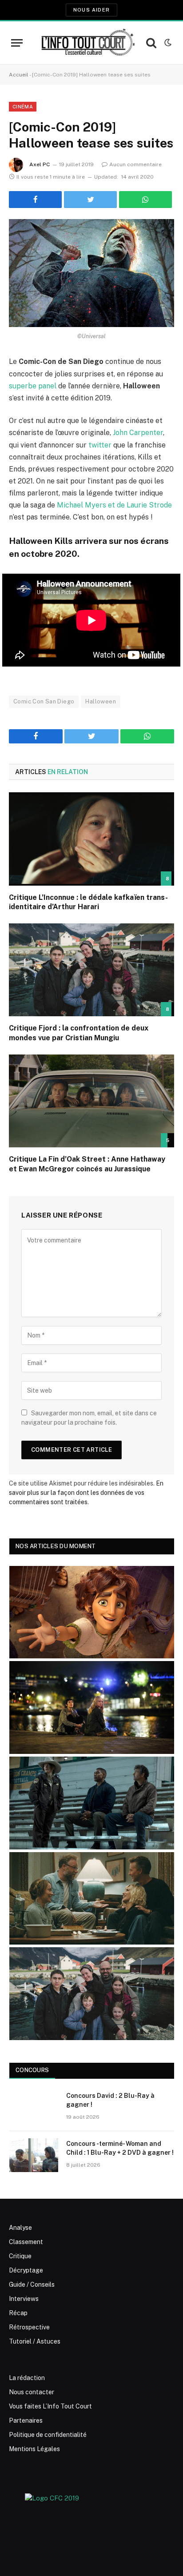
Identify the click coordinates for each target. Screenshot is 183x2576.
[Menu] (17, 43)
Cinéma (23, 107)
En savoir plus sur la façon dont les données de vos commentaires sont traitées (86, 1493)
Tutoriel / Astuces (35, 2341)
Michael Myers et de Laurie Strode (114, 505)
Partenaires (26, 2420)
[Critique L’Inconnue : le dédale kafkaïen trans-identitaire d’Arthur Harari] (91, 839)
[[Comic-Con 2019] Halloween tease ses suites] (91, 273)
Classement (26, 2242)
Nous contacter (32, 2392)
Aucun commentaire (135, 164)
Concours (32, 2070)
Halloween (101, 701)
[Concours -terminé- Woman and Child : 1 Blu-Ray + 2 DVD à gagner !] (34, 2155)
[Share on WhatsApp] (145, 200)
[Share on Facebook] (35, 200)
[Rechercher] (151, 43)
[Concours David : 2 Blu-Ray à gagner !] (34, 2107)
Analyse (20, 2228)
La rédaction (27, 2378)
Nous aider (91, 10)
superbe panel (33, 386)
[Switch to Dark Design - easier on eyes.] (167, 43)
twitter (100, 445)
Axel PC (40, 164)
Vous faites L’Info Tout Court (50, 2406)
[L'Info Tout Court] (87, 43)
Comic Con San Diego (44, 701)
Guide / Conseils (32, 2284)
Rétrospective (29, 2327)
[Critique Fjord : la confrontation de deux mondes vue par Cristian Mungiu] (91, 970)
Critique (20, 2256)
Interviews (24, 2299)
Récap (18, 2313)
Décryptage (26, 2270)
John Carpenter (138, 433)
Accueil (19, 75)
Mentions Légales (34, 2449)
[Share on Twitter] (90, 200)
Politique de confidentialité (48, 2435)
